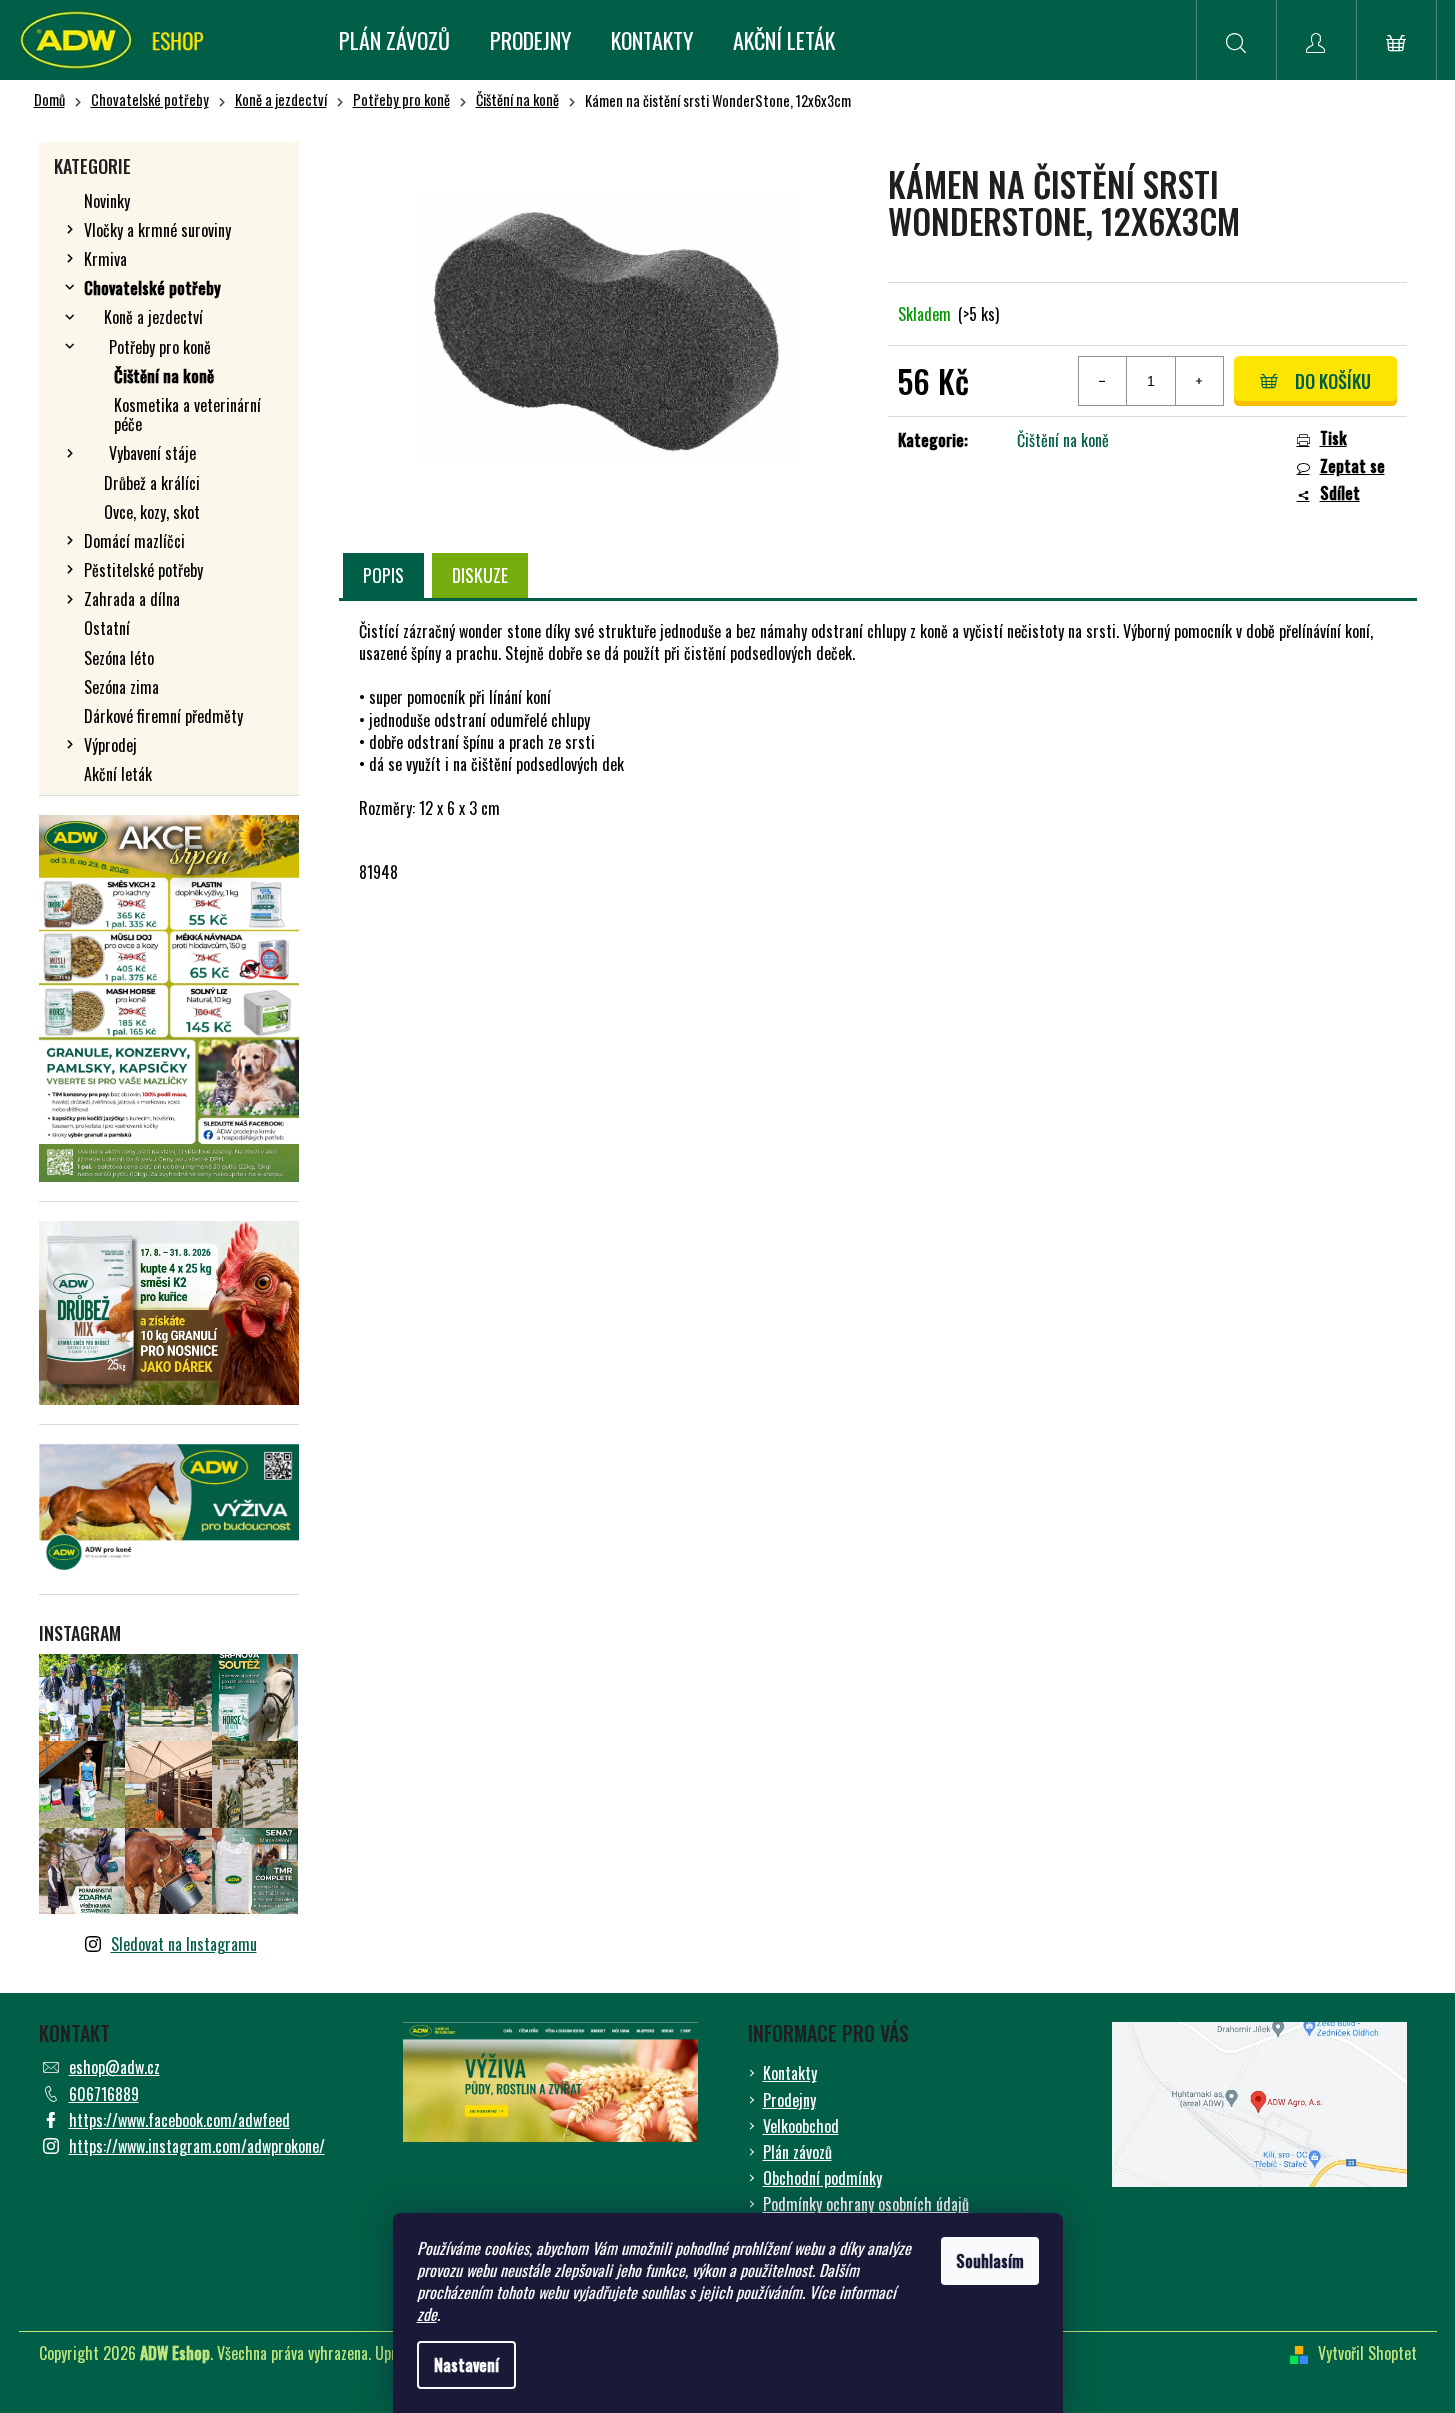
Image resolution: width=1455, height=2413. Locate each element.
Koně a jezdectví (153, 317)
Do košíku (1333, 381)
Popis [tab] (383, 575)
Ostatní (107, 628)
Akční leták (118, 774)
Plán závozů (797, 2152)
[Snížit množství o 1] (1103, 381)
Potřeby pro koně (160, 347)
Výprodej (110, 745)
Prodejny (789, 2100)
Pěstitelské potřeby (143, 570)
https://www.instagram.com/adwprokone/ (197, 2146)
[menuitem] (394, 40)
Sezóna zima (121, 687)
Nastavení (466, 2365)
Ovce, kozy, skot (152, 512)
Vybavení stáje (152, 453)
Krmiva (105, 259)
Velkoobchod (801, 2126)
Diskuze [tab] (480, 575)
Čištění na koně (164, 376)
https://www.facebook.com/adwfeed (179, 2120)
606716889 (104, 2094)
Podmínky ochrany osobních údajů (866, 2204)
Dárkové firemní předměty (163, 716)
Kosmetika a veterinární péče (187, 414)
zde (427, 2314)
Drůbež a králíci (152, 483)
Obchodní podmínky (822, 2178)
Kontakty (790, 2073)
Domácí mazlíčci (134, 541)
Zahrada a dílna (132, 599)
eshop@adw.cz (114, 2067)
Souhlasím (990, 2261)
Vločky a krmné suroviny (157, 230)
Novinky (107, 201)
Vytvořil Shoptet (1367, 2353)
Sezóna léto (119, 658)
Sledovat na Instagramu (184, 1944)
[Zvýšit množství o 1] (1199, 381)
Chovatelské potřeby (152, 288)
